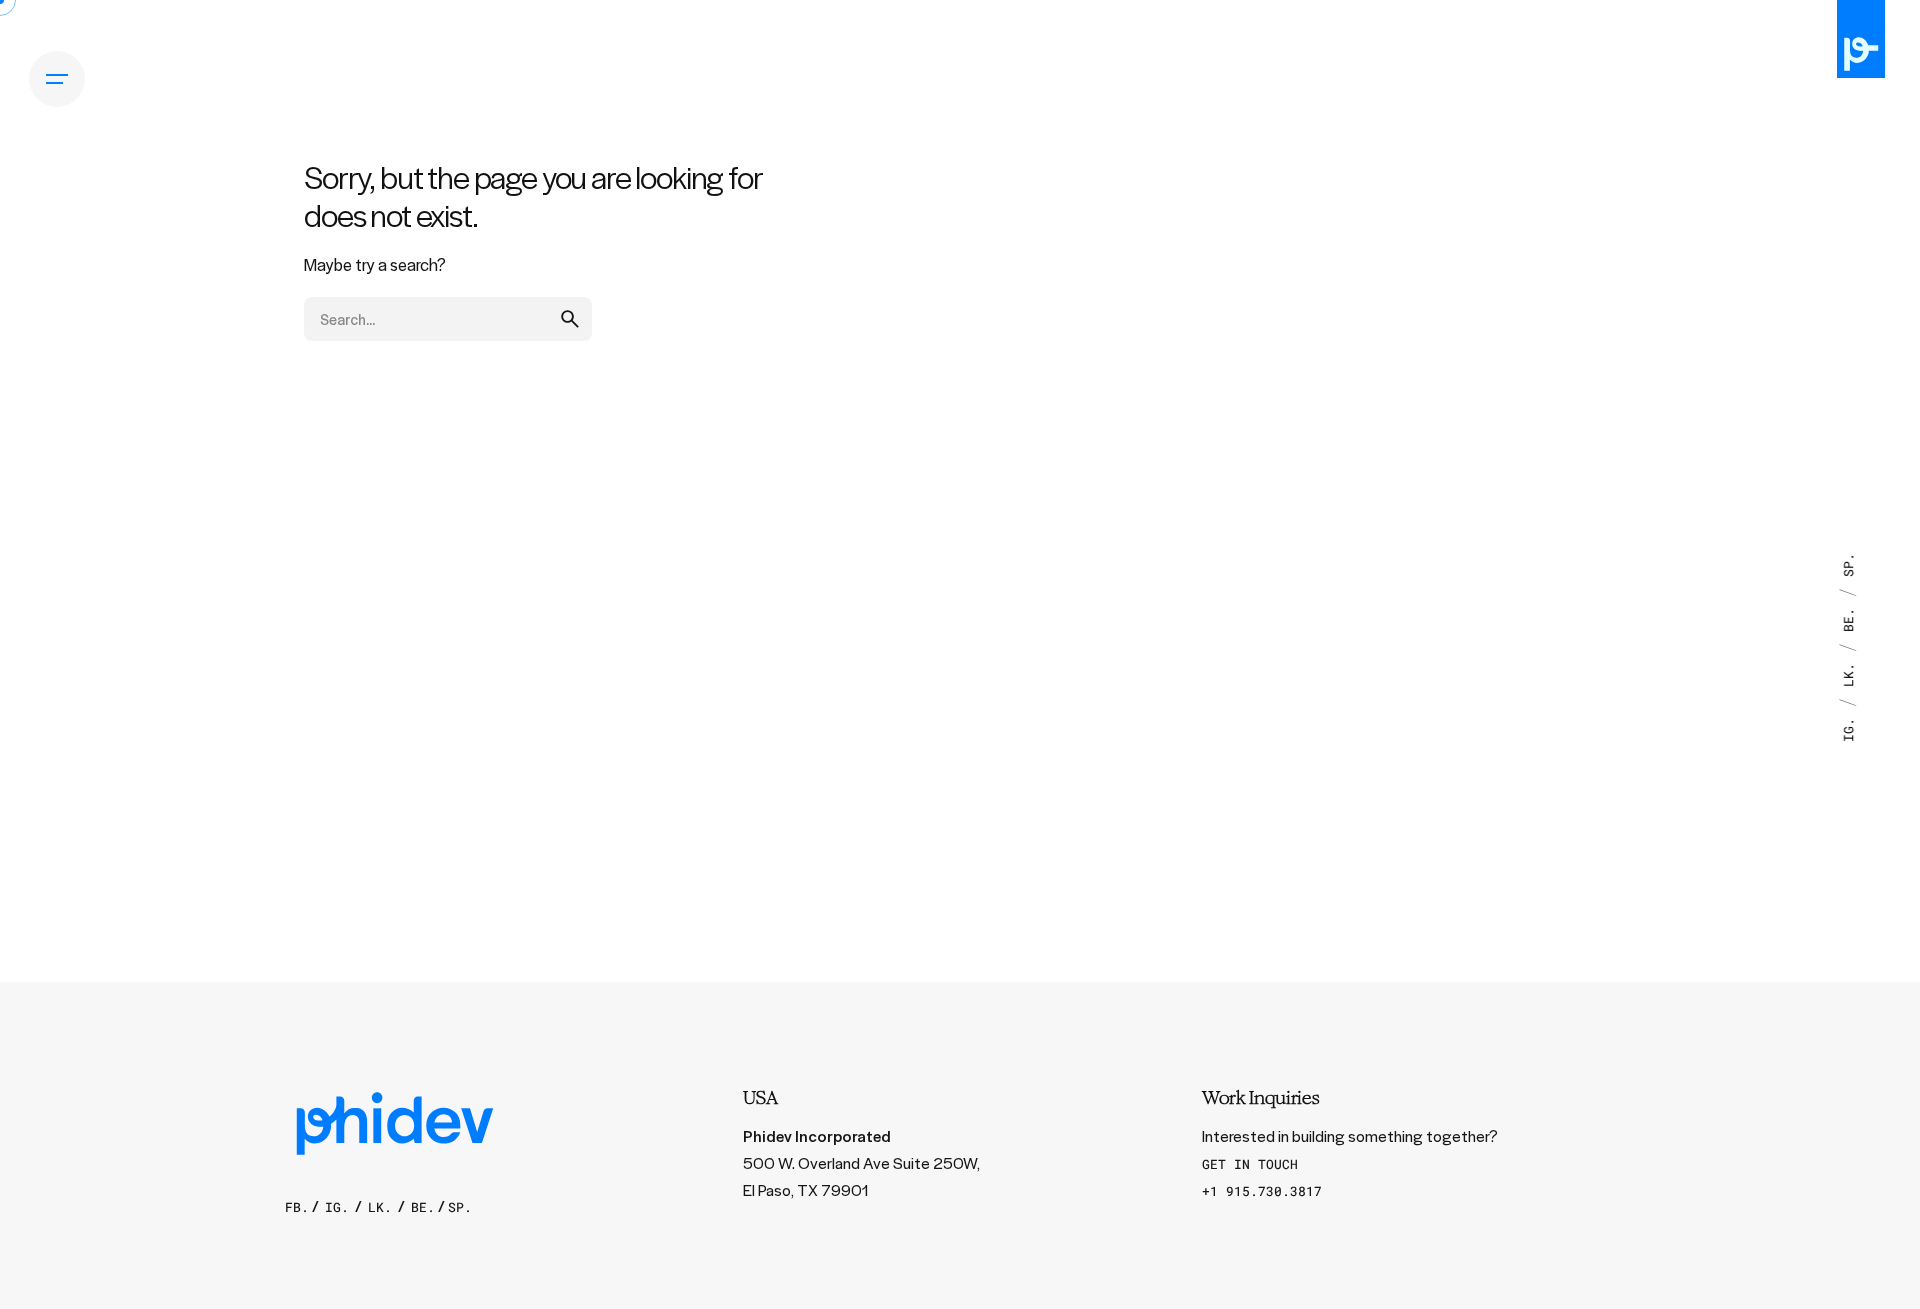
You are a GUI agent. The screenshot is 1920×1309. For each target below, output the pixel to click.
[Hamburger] (57, 79)
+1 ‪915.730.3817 (1262, 1191)
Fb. (297, 1207)
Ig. (1848, 726)
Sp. (1848, 565)
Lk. (1848, 671)
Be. (1848, 616)
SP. (460, 1207)
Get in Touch (1250, 1164)
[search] (570, 319)
